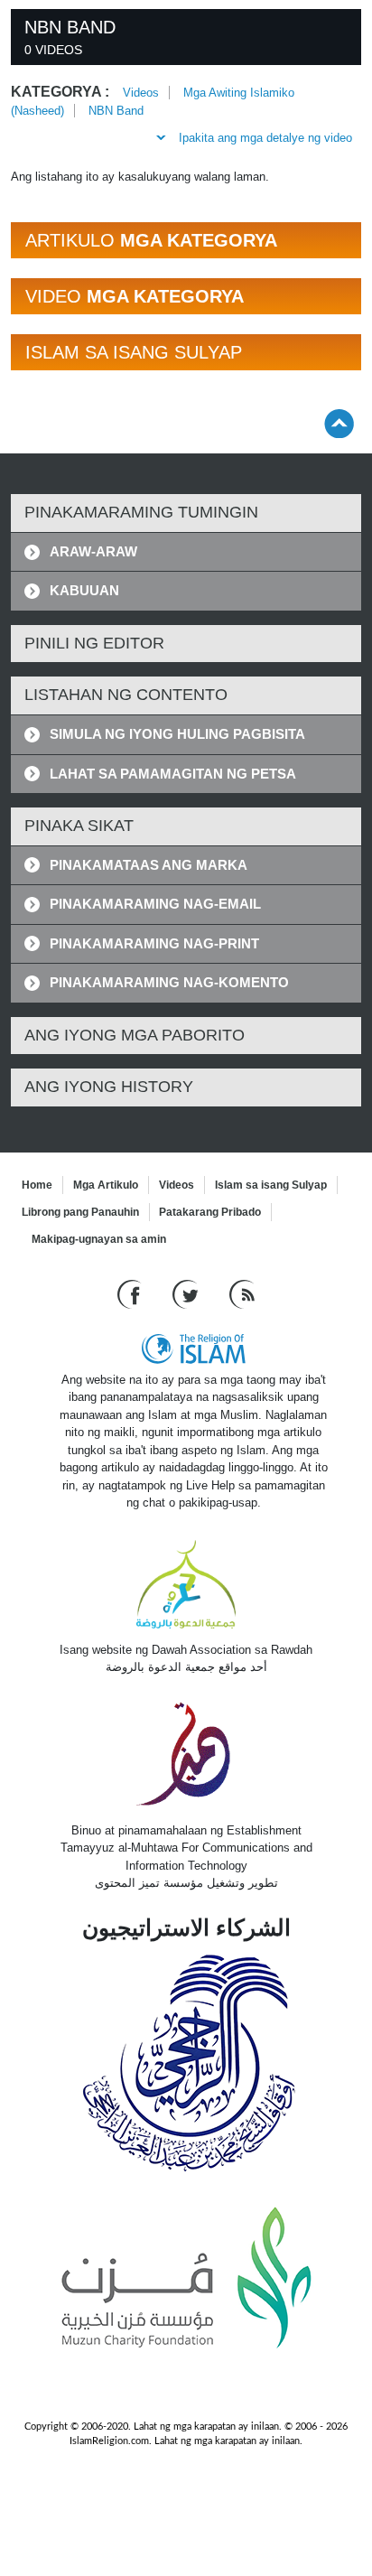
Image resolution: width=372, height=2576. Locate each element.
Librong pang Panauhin (80, 1212)
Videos (141, 93)
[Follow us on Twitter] (187, 1293)
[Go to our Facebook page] (131, 1293)
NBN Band (116, 111)
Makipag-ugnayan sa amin (99, 1239)
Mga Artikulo (106, 1185)
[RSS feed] (242, 1293)
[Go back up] (339, 423)
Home (37, 1185)
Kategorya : (60, 92)
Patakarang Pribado (210, 1212)
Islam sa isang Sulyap (271, 1185)
